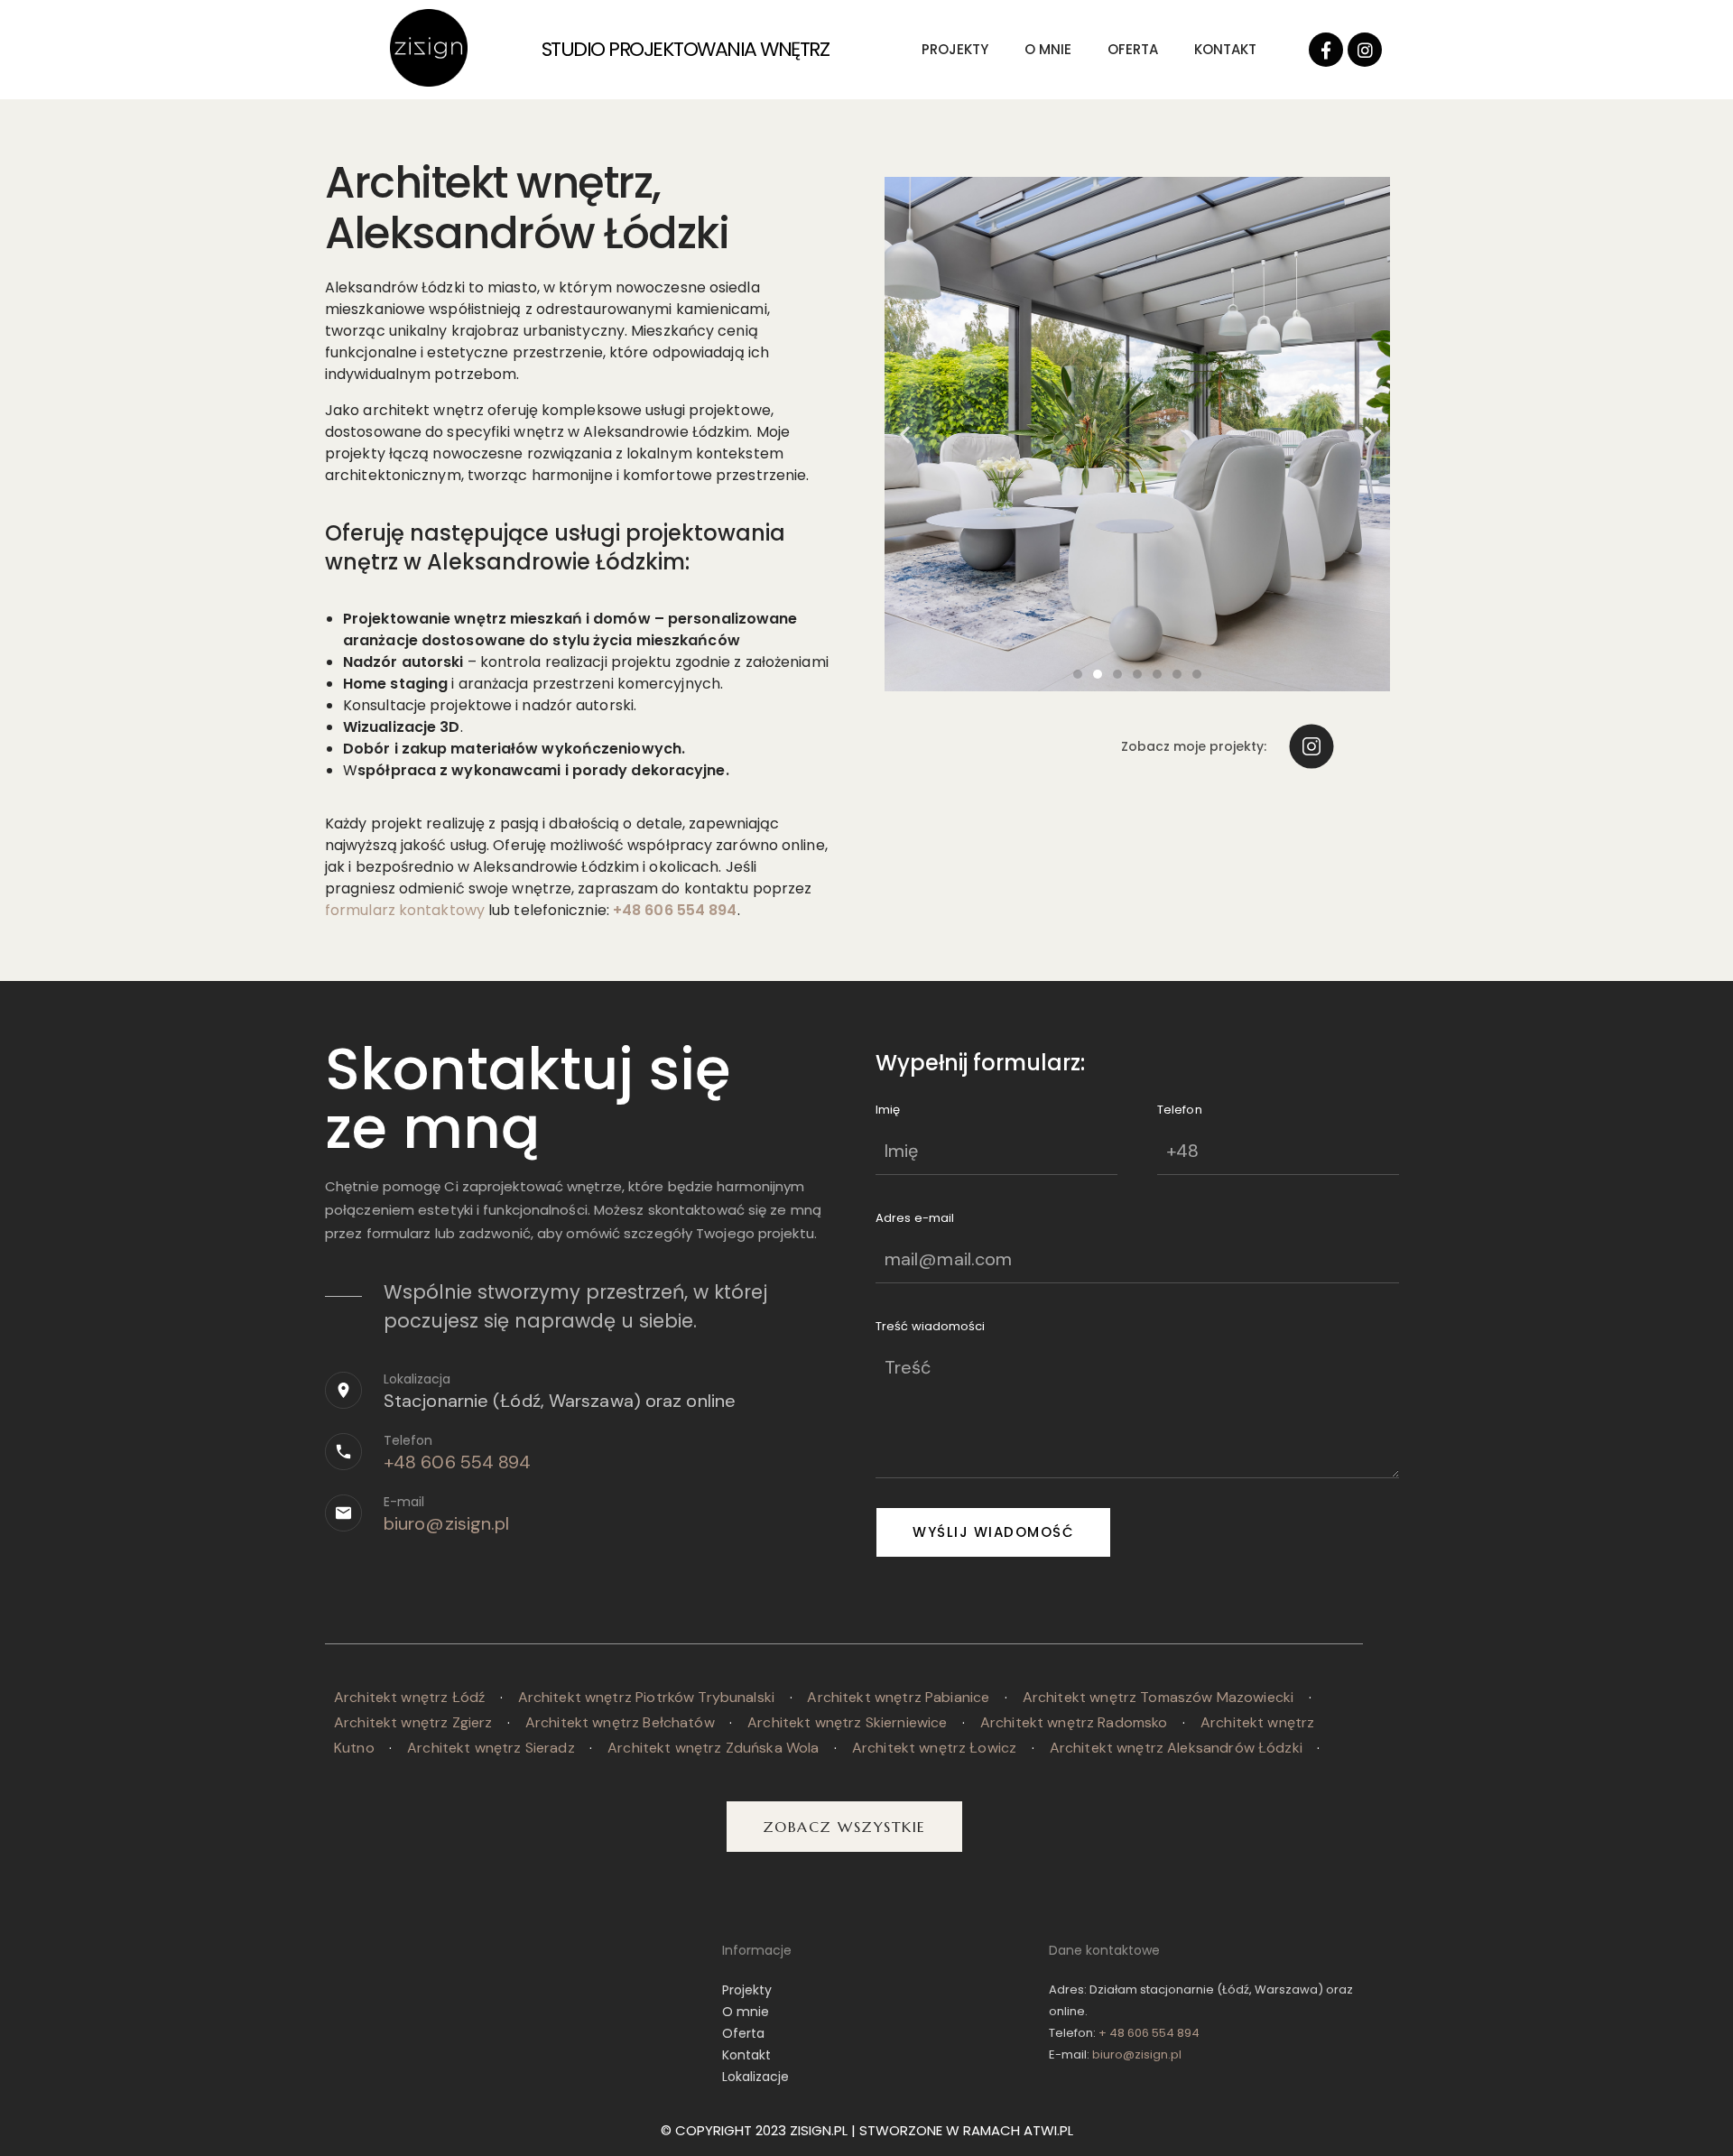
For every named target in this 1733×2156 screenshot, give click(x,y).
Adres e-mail (915, 1218)
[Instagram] (1365, 50)
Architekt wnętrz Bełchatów (620, 1722)
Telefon (408, 1440)
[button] (1078, 674)
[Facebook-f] (1326, 50)
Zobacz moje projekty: (1194, 746)
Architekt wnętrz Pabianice (898, 1697)
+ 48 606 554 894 (1149, 2033)
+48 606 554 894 (458, 1462)
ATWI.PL (1048, 2130)
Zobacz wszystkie (844, 1827)
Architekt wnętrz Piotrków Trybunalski (647, 1697)
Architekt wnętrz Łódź (409, 1697)
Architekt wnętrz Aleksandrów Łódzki (1176, 1748)
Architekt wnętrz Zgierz (413, 1722)
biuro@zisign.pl (447, 1523)
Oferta (1133, 49)
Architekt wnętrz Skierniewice (847, 1722)
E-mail (404, 1502)
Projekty (955, 49)
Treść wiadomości (931, 1326)
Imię (888, 1110)
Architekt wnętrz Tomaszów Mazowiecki (1158, 1697)
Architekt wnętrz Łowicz (934, 1748)
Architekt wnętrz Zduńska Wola (713, 1748)
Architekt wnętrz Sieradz (491, 1748)
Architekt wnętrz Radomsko (1074, 1722)
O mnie (1048, 49)
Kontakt (1225, 49)
